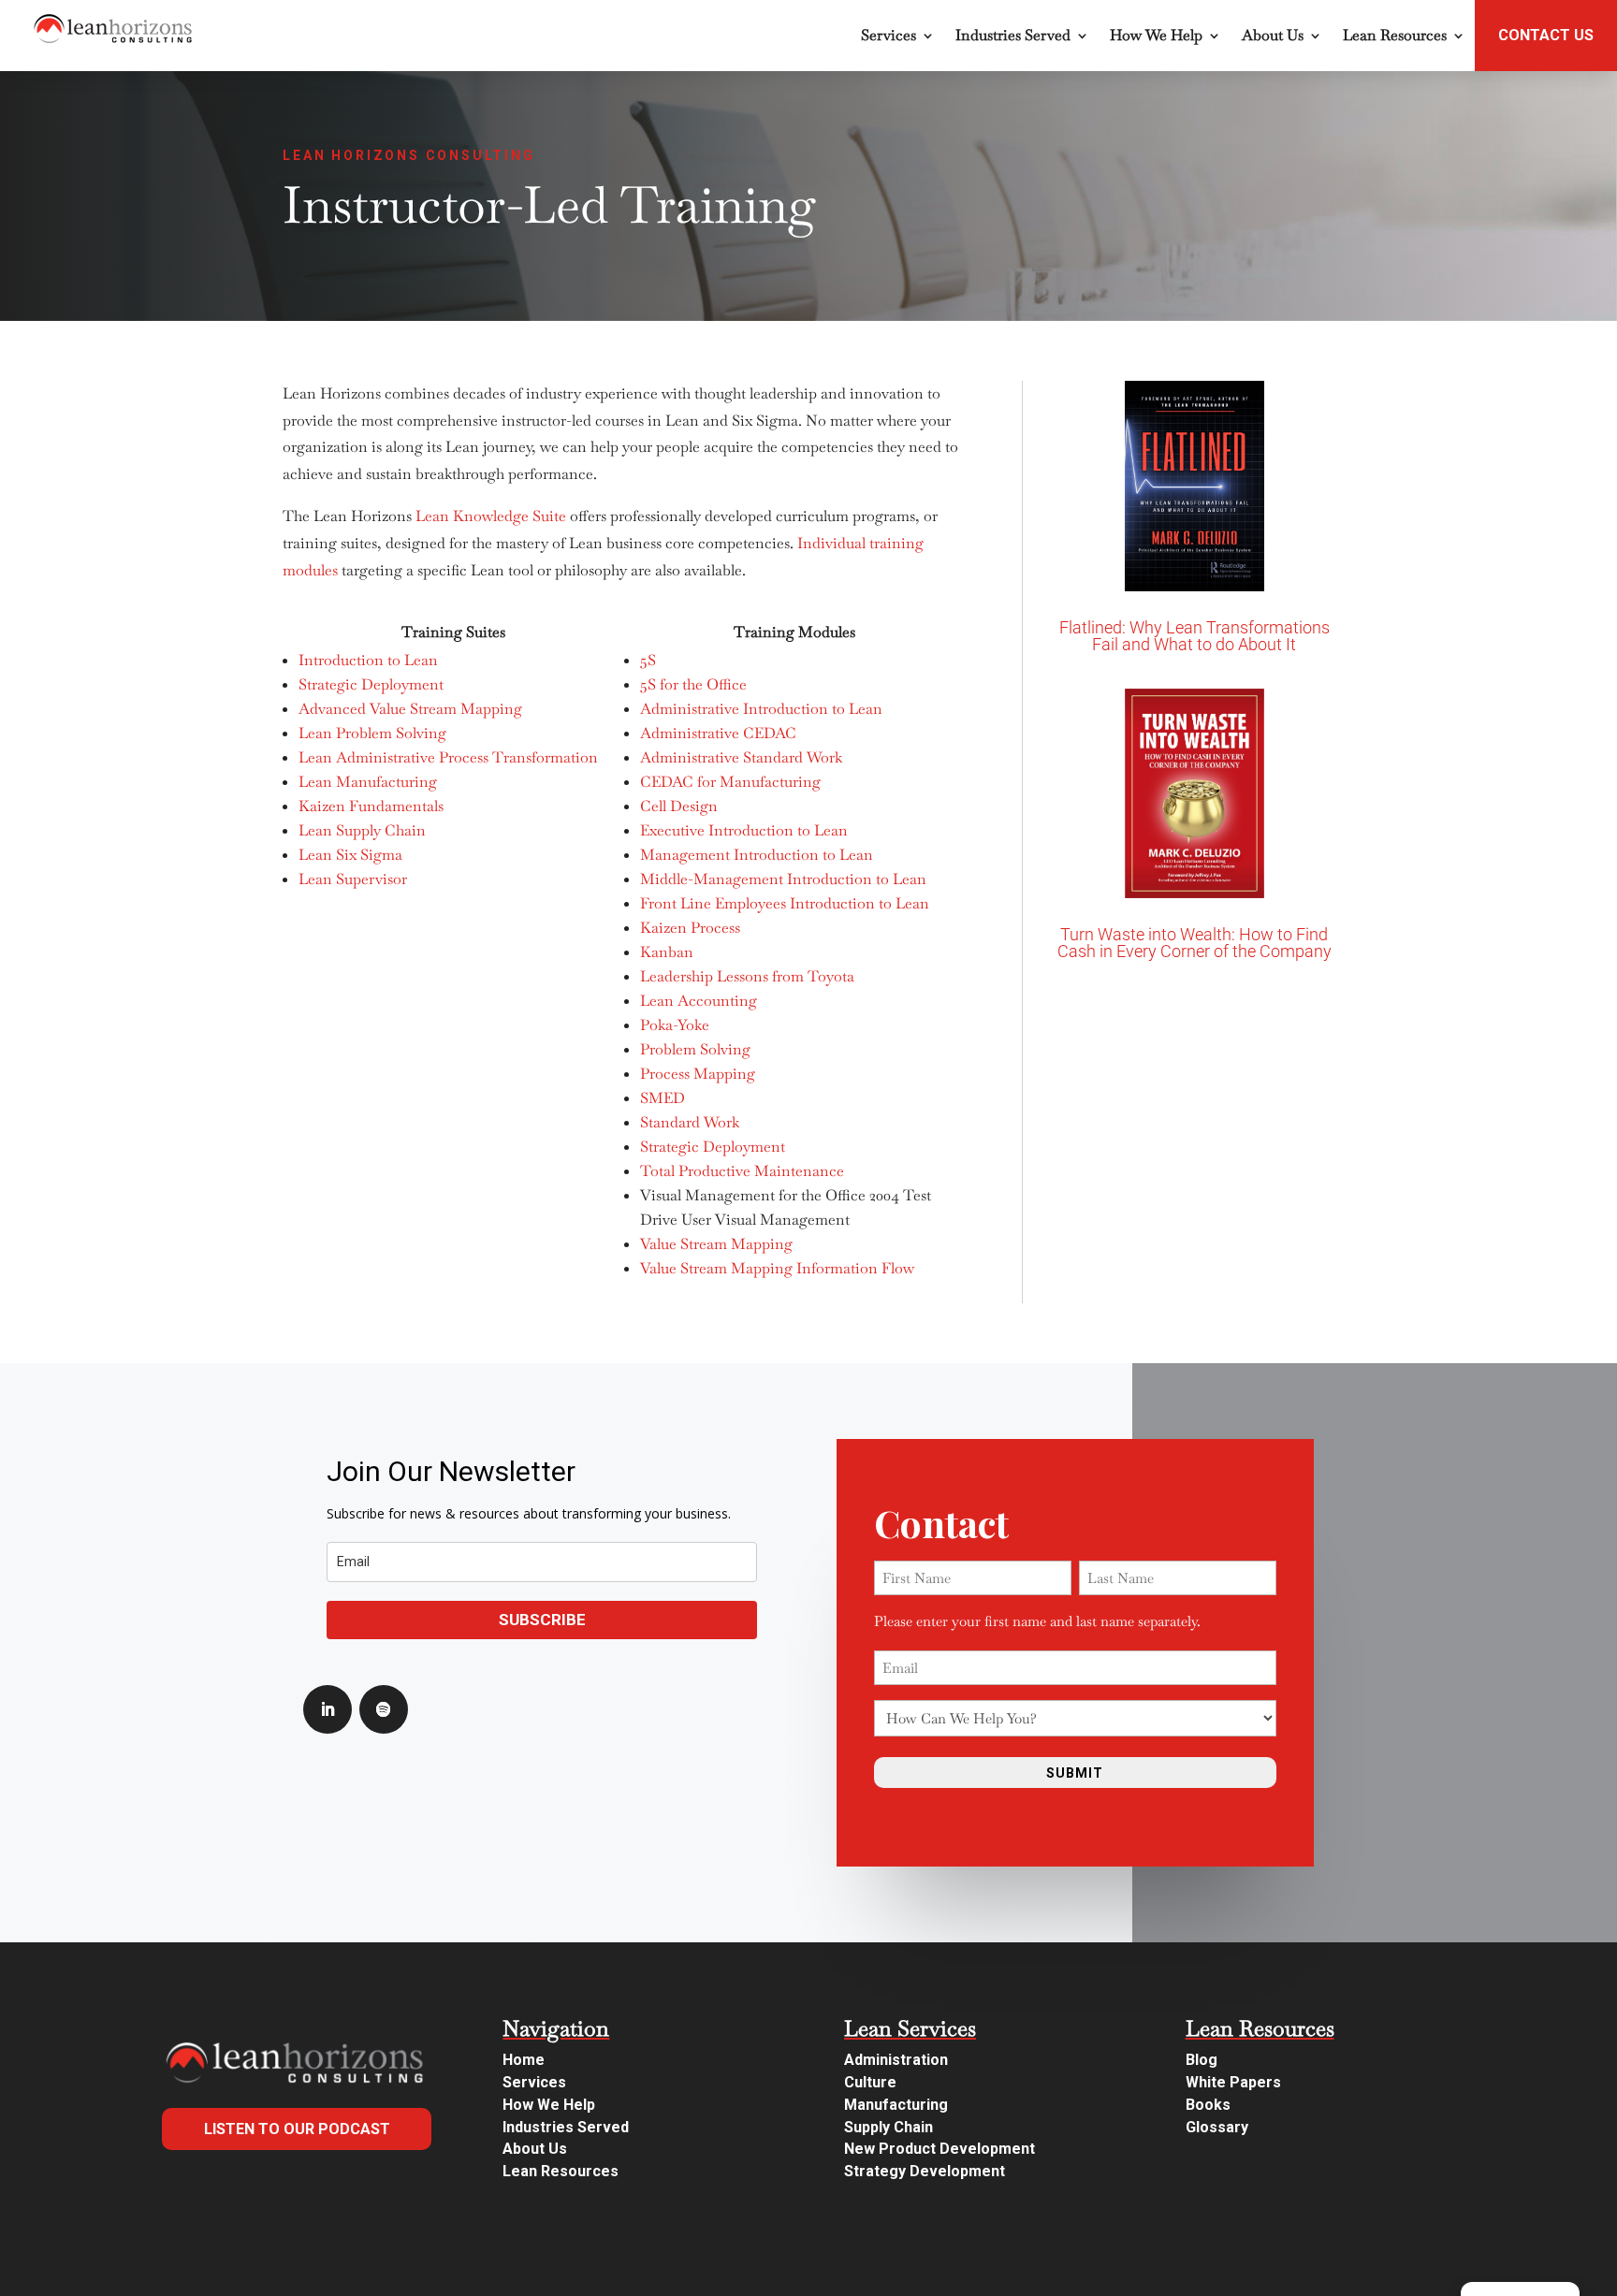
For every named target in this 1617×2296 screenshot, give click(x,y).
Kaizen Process (690, 928)
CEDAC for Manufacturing (730, 782)
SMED (663, 1098)
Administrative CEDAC (718, 733)
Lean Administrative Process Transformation (448, 757)
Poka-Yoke (675, 1025)
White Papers (1233, 2082)
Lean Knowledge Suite (491, 516)
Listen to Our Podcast (297, 2129)
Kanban (667, 952)
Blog (1202, 2060)
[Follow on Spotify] (384, 1709)
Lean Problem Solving (372, 733)
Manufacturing (896, 2105)
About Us (1273, 35)
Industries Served (1013, 35)
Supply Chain (889, 2127)
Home (524, 2060)
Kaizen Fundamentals (371, 806)
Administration (896, 2060)
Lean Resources (1395, 35)
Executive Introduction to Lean (744, 830)
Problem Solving (695, 1049)
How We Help (1156, 35)
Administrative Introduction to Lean (761, 709)
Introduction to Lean (368, 660)
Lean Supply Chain (362, 830)
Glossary (1217, 2127)
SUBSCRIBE (542, 1620)
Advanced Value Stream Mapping (410, 709)
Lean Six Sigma (350, 855)
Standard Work (690, 1122)
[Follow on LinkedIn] (328, 1709)
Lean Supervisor (353, 879)
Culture (870, 2082)
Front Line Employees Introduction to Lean (785, 903)
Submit (1075, 1773)
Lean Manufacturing (368, 782)
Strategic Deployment (371, 684)
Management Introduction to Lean (757, 855)
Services (889, 35)
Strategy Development (925, 2171)
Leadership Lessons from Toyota (747, 976)
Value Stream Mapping (716, 1244)
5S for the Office (693, 684)
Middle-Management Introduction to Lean (783, 879)
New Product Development (940, 2149)
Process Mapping (698, 1074)
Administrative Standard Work (741, 757)
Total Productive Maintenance (742, 1171)
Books (1208, 2105)
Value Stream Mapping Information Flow (777, 1268)
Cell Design (679, 806)
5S (648, 660)
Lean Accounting (699, 1001)
